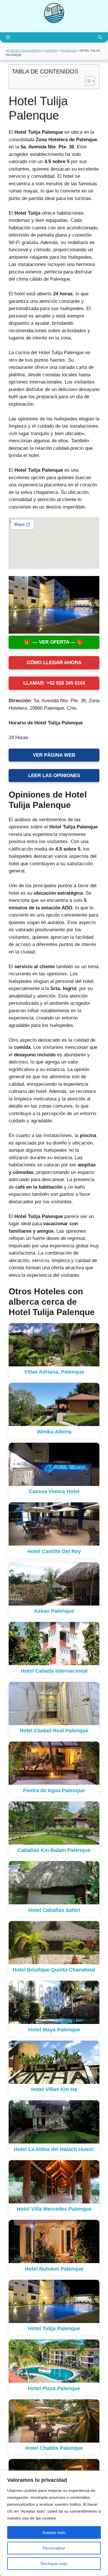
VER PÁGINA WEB (54, 755)
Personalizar (54, 2548)
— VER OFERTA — (54, 642)
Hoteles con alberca (23, 51)
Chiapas (51, 51)
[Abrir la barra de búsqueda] (100, 37)
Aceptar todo (54, 2532)
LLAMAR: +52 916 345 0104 (54, 683)
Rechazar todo (54, 2564)
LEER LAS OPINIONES (54, 776)
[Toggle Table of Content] (87, 81)
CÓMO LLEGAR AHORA (54, 663)
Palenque (68, 51)
